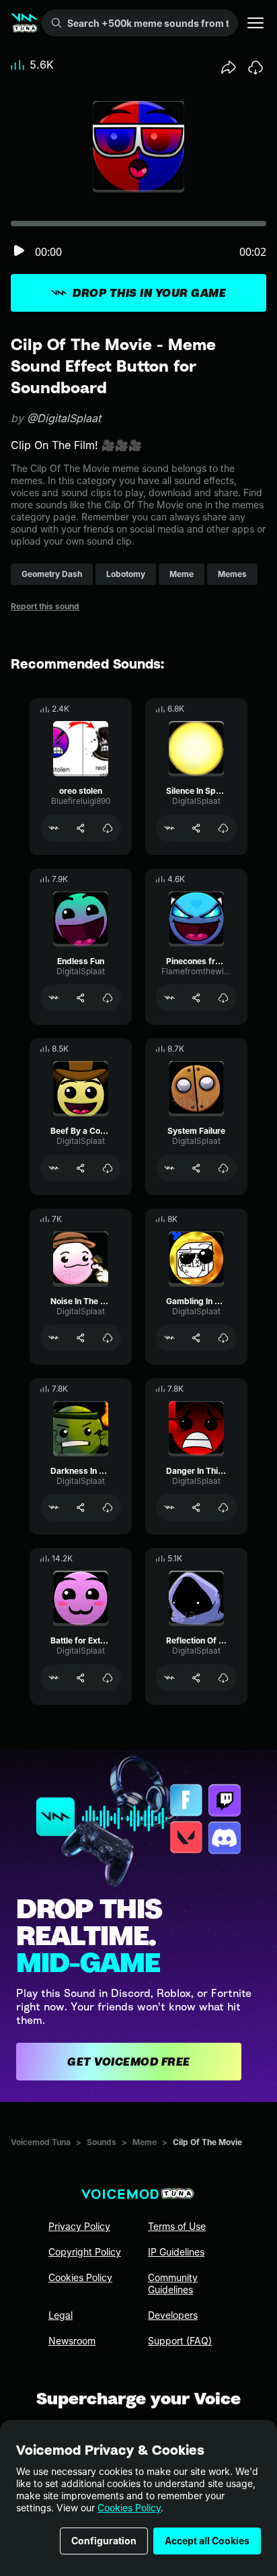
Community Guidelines (173, 2283)
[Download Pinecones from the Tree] (223, 998)
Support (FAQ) (180, 2341)
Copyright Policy (85, 2252)
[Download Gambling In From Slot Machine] (223, 1338)
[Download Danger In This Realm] (223, 1507)
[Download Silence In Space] (223, 828)
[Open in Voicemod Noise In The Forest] (54, 1338)
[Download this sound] (255, 67)
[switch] (19, 251)
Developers (173, 2315)
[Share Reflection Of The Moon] (196, 1678)
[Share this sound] (229, 67)
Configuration (104, 2541)
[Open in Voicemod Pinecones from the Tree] (169, 998)
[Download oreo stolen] (108, 828)
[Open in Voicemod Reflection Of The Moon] (169, 1678)
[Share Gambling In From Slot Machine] (196, 1338)
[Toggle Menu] (255, 23)
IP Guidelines (176, 2252)
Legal (61, 2315)
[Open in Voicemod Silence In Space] (169, 828)
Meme (145, 2142)
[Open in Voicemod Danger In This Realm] (169, 1507)
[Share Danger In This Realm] (196, 1507)
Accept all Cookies (207, 2541)
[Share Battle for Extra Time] (81, 1678)
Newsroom (72, 2341)
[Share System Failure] (196, 1168)
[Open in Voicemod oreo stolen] (54, 828)
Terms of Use (177, 2226)
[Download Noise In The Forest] (108, 1338)
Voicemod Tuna (41, 2142)
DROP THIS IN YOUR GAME (149, 293)
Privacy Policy (79, 2226)
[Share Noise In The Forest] (81, 1338)
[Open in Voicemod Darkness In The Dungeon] (54, 1507)
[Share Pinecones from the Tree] (196, 998)
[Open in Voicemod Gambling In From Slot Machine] (169, 1338)
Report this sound (45, 606)
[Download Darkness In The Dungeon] (108, 1507)
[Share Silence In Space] (196, 828)
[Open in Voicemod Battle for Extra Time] (54, 1678)
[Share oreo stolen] (81, 828)
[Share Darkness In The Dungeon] (81, 1507)
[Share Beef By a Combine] (81, 1168)
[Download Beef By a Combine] (108, 1168)
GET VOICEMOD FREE (129, 2062)
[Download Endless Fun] (108, 998)
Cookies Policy (129, 2508)
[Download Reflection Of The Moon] (223, 1678)
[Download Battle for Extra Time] (108, 1678)
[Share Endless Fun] (81, 998)
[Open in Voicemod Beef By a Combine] (54, 1168)
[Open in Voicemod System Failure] (169, 1168)
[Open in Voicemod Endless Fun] (54, 998)
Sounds (102, 2142)
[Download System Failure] (223, 1168)
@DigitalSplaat (64, 418)
